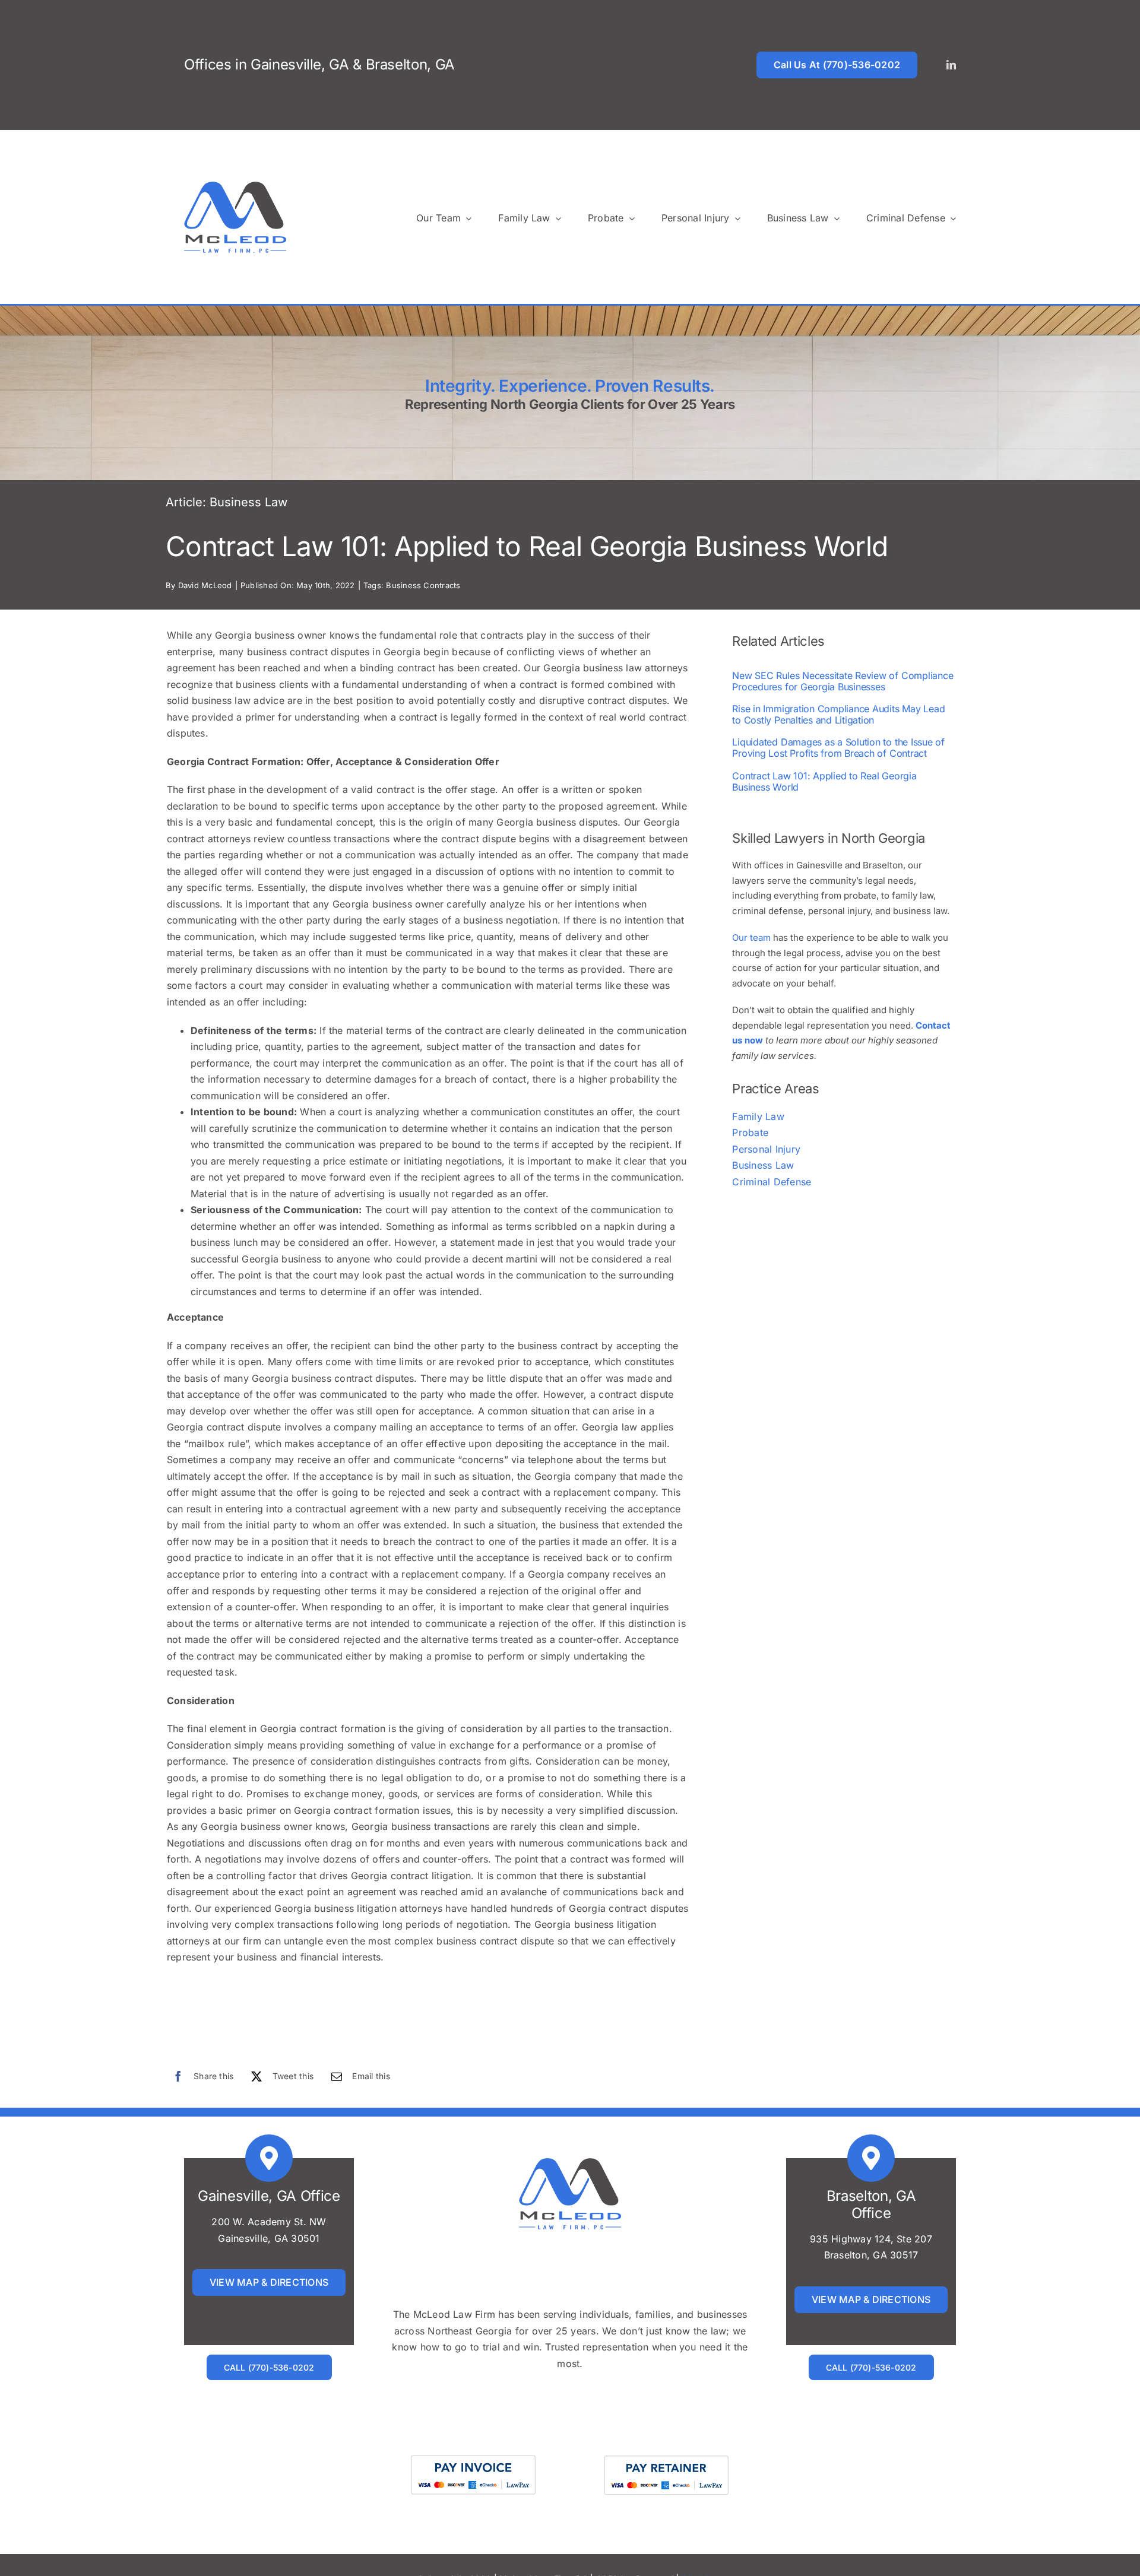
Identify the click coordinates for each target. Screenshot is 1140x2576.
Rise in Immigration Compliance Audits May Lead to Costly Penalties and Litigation (838, 714)
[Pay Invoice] (474, 2454)
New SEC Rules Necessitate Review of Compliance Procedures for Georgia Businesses (843, 681)
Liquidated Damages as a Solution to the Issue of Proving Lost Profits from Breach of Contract (838, 748)
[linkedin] (951, 65)
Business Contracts (423, 585)
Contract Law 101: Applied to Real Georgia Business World (824, 781)
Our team (751, 938)
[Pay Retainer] (666, 2454)
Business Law (248, 502)
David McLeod (205, 585)
